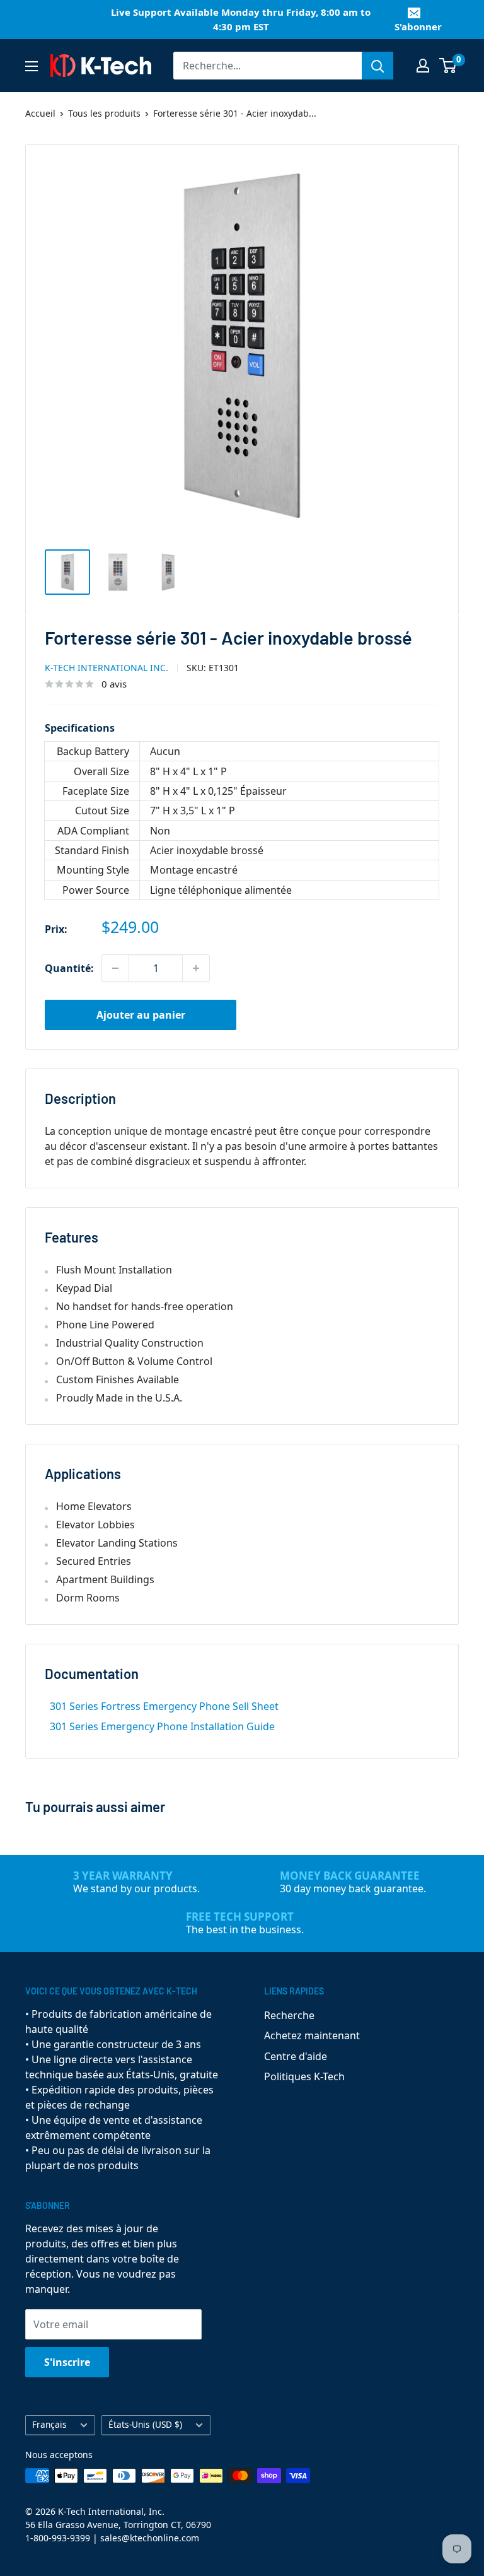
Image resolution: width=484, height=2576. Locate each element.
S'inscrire (67, 2362)
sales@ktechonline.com (150, 2538)
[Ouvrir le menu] (32, 66)
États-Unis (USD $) (145, 2424)
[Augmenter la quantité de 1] (196, 968)
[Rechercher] (377, 66)
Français (49, 2424)
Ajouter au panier (141, 1015)
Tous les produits (104, 113)
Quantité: (69, 968)
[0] (448, 66)
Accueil (40, 113)
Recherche (289, 2015)
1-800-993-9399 (58, 2538)
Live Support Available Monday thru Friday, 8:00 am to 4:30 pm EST (241, 19)
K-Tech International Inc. (107, 668)
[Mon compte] (423, 66)
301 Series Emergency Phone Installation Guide (162, 1726)
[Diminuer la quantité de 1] (115, 968)
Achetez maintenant (312, 2035)
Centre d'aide (296, 2056)
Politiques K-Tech (304, 2076)
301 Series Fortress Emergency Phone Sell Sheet (164, 1706)
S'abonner (418, 26)
